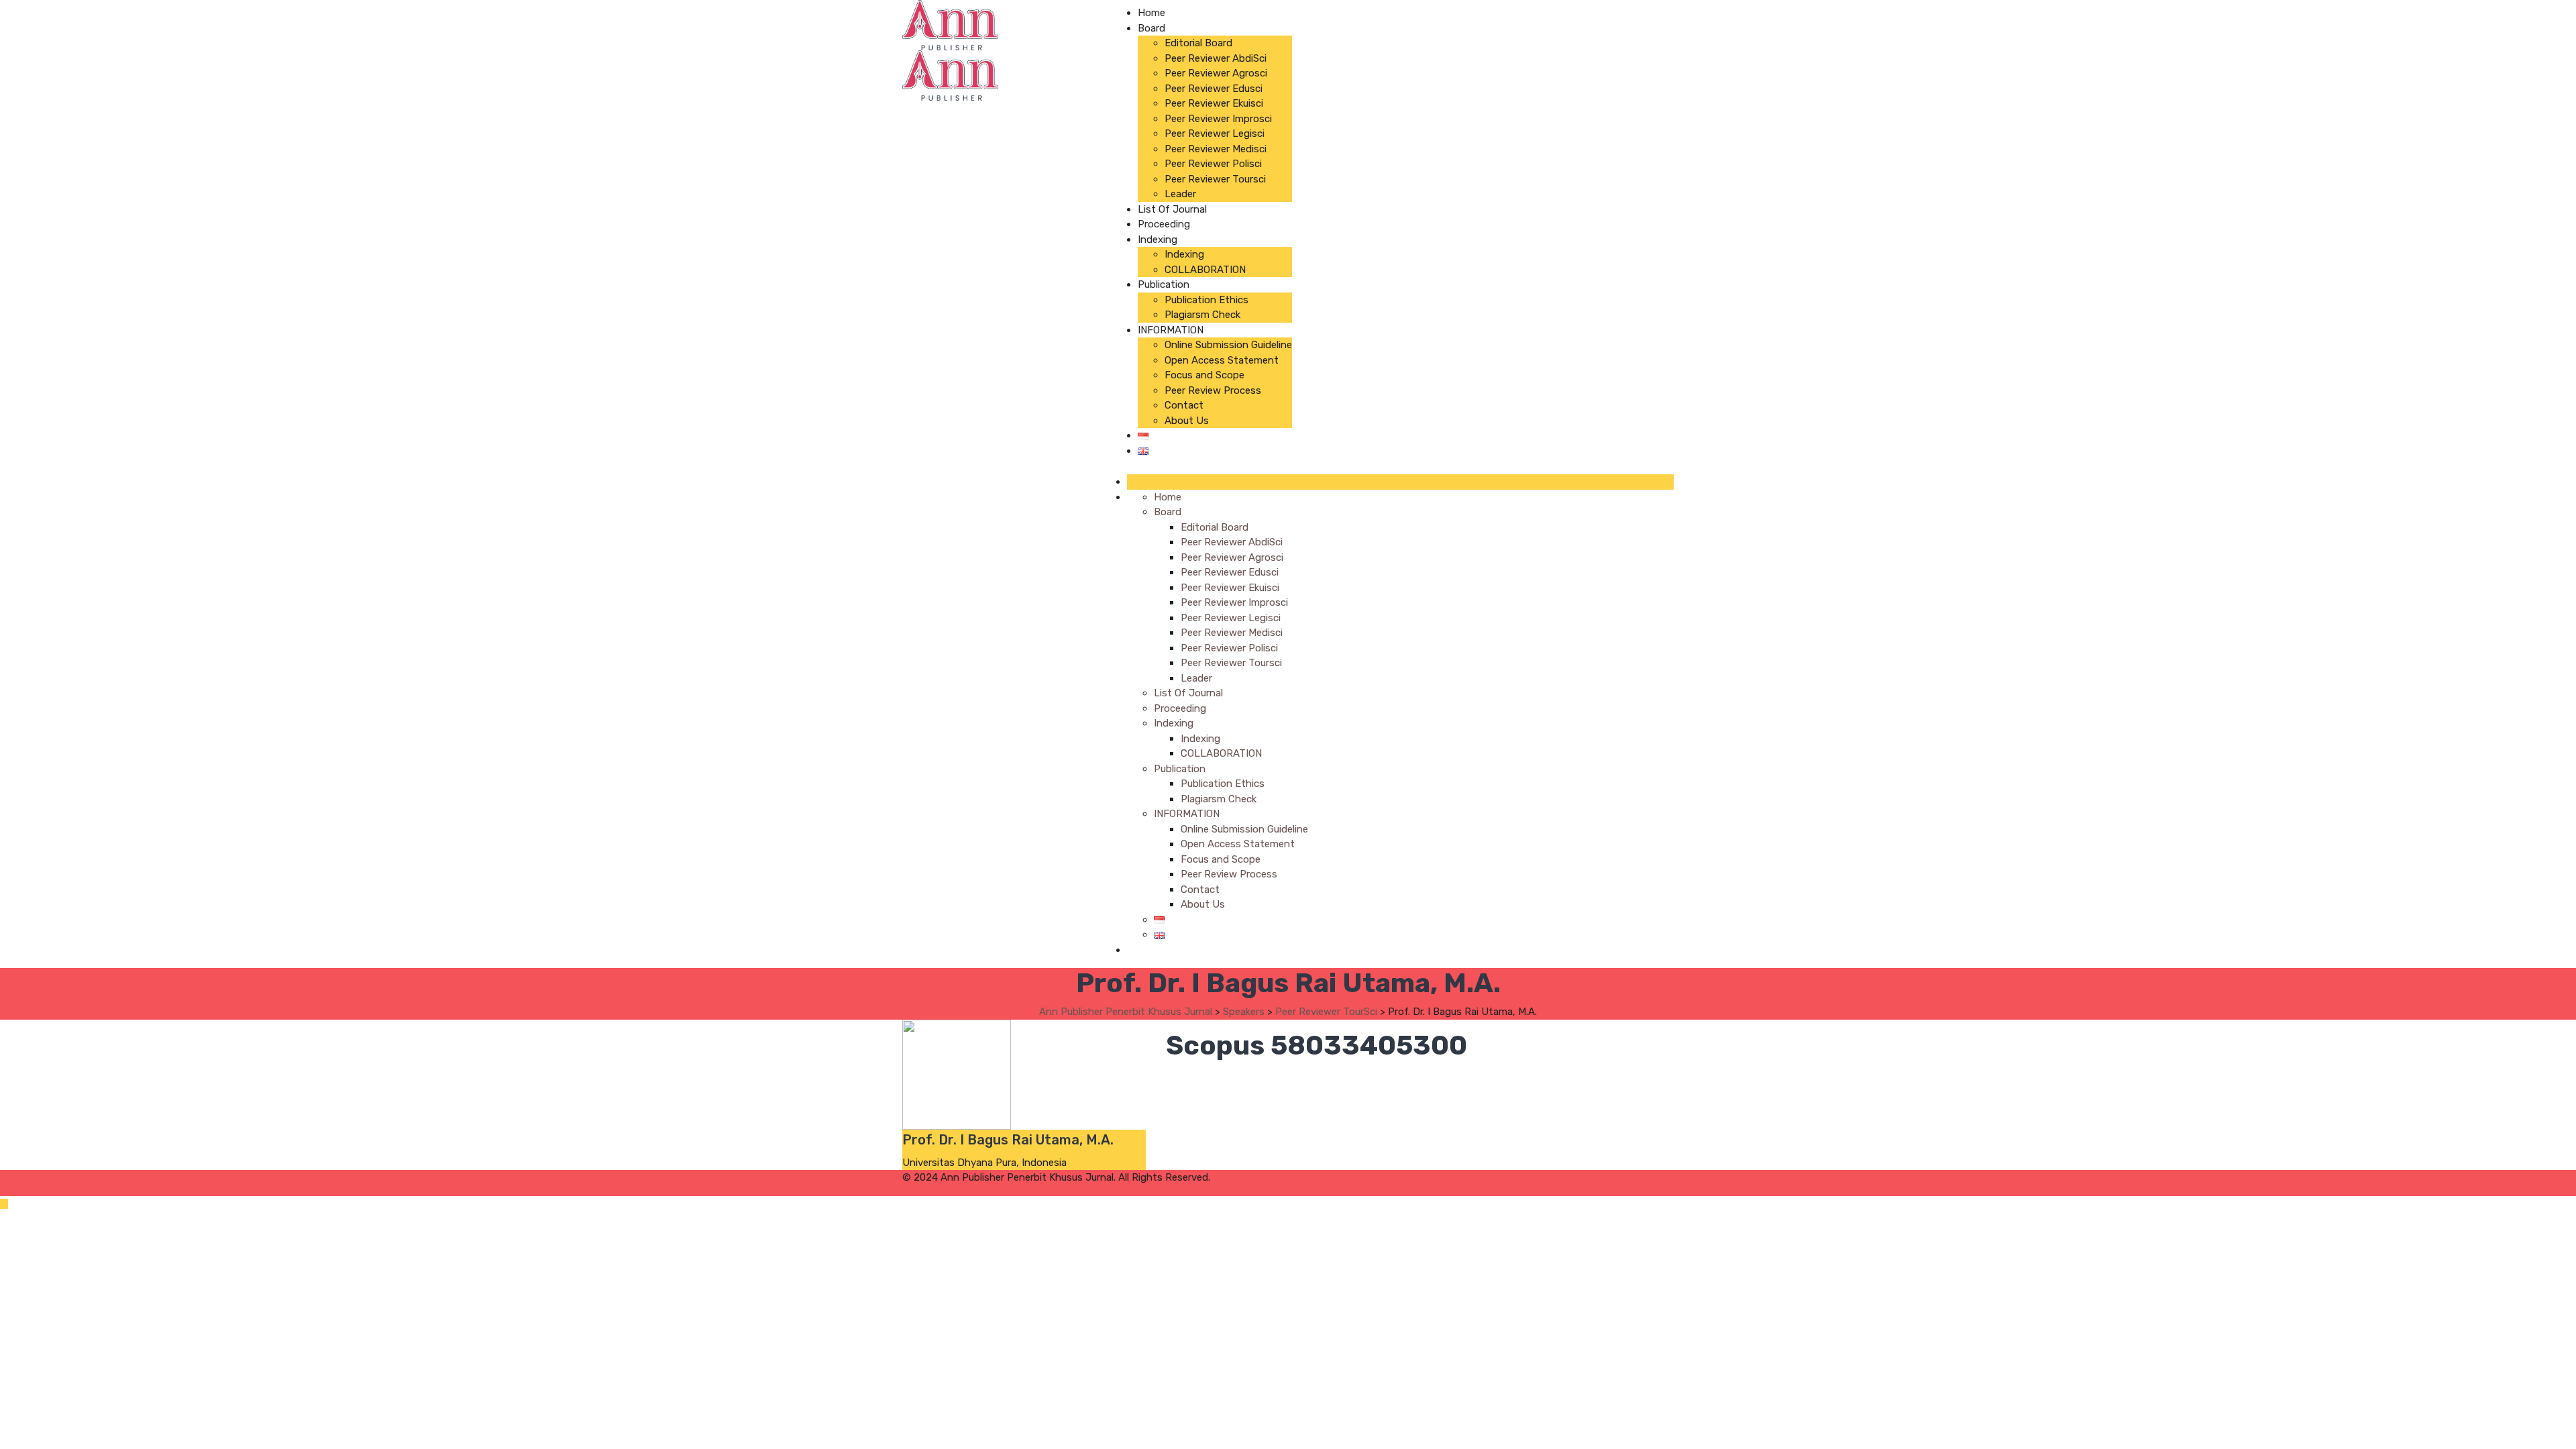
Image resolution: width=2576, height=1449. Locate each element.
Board (1151, 28)
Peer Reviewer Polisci (1213, 164)
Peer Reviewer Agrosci (1216, 73)
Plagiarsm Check (1202, 315)
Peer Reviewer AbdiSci (1216, 58)
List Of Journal (1172, 209)
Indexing (1158, 239)
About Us (1187, 421)
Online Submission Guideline (1228, 345)
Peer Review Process (1213, 390)
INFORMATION (1171, 330)
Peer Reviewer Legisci (1215, 133)
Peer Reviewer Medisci (1216, 149)
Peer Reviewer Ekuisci (1214, 103)
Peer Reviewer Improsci (1218, 119)
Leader (1180, 194)
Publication (1164, 284)
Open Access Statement (1222, 360)
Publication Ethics (1206, 300)
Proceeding (1164, 224)
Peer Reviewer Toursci (1215, 179)
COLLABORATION (1205, 270)
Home (1151, 13)
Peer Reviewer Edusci (1214, 89)
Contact (1184, 405)
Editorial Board (1198, 43)
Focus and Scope (1204, 375)
